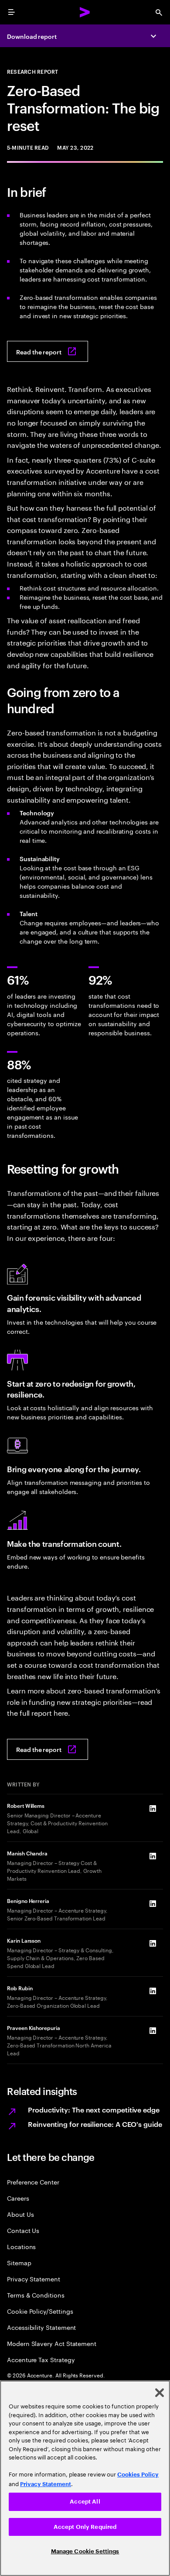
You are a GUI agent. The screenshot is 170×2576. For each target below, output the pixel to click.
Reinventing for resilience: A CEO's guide (95, 2124)
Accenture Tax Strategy (41, 2359)
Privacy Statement (34, 2279)
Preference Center (33, 2182)
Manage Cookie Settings (85, 2551)
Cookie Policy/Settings (40, 2311)
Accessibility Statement (41, 2327)
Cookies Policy (138, 2475)
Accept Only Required (85, 2527)
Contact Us (23, 2230)
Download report (32, 36)
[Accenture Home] (85, 12)
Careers (18, 2198)
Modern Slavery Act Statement (52, 2343)
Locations (21, 2246)
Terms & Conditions (36, 2295)
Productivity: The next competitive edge (94, 2109)
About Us (20, 2214)
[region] (85, 2478)
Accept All (85, 2502)
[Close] (160, 2393)
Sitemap (19, 2262)
